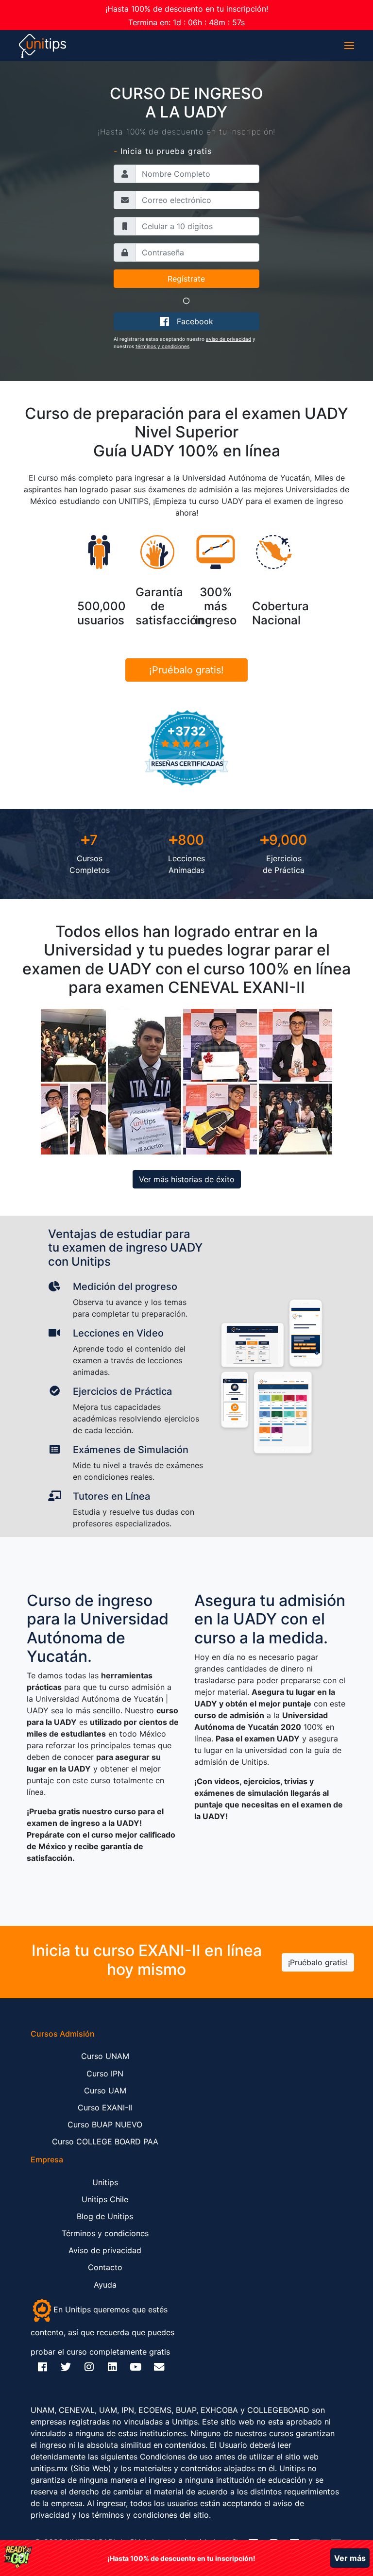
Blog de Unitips (105, 2216)
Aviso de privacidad (105, 2250)
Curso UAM (105, 2091)
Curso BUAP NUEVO (105, 2124)
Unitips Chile (105, 2199)
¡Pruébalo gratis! (186, 670)
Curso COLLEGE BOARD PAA (105, 2141)
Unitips (105, 2182)
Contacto (105, 2267)
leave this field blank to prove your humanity (55, 73)
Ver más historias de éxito (187, 1179)
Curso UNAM (105, 2056)
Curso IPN (105, 2074)
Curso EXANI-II (105, 2108)
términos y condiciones (162, 346)
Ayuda (105, 2285)
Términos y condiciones (105, 2233)
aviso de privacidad (229, 339)
